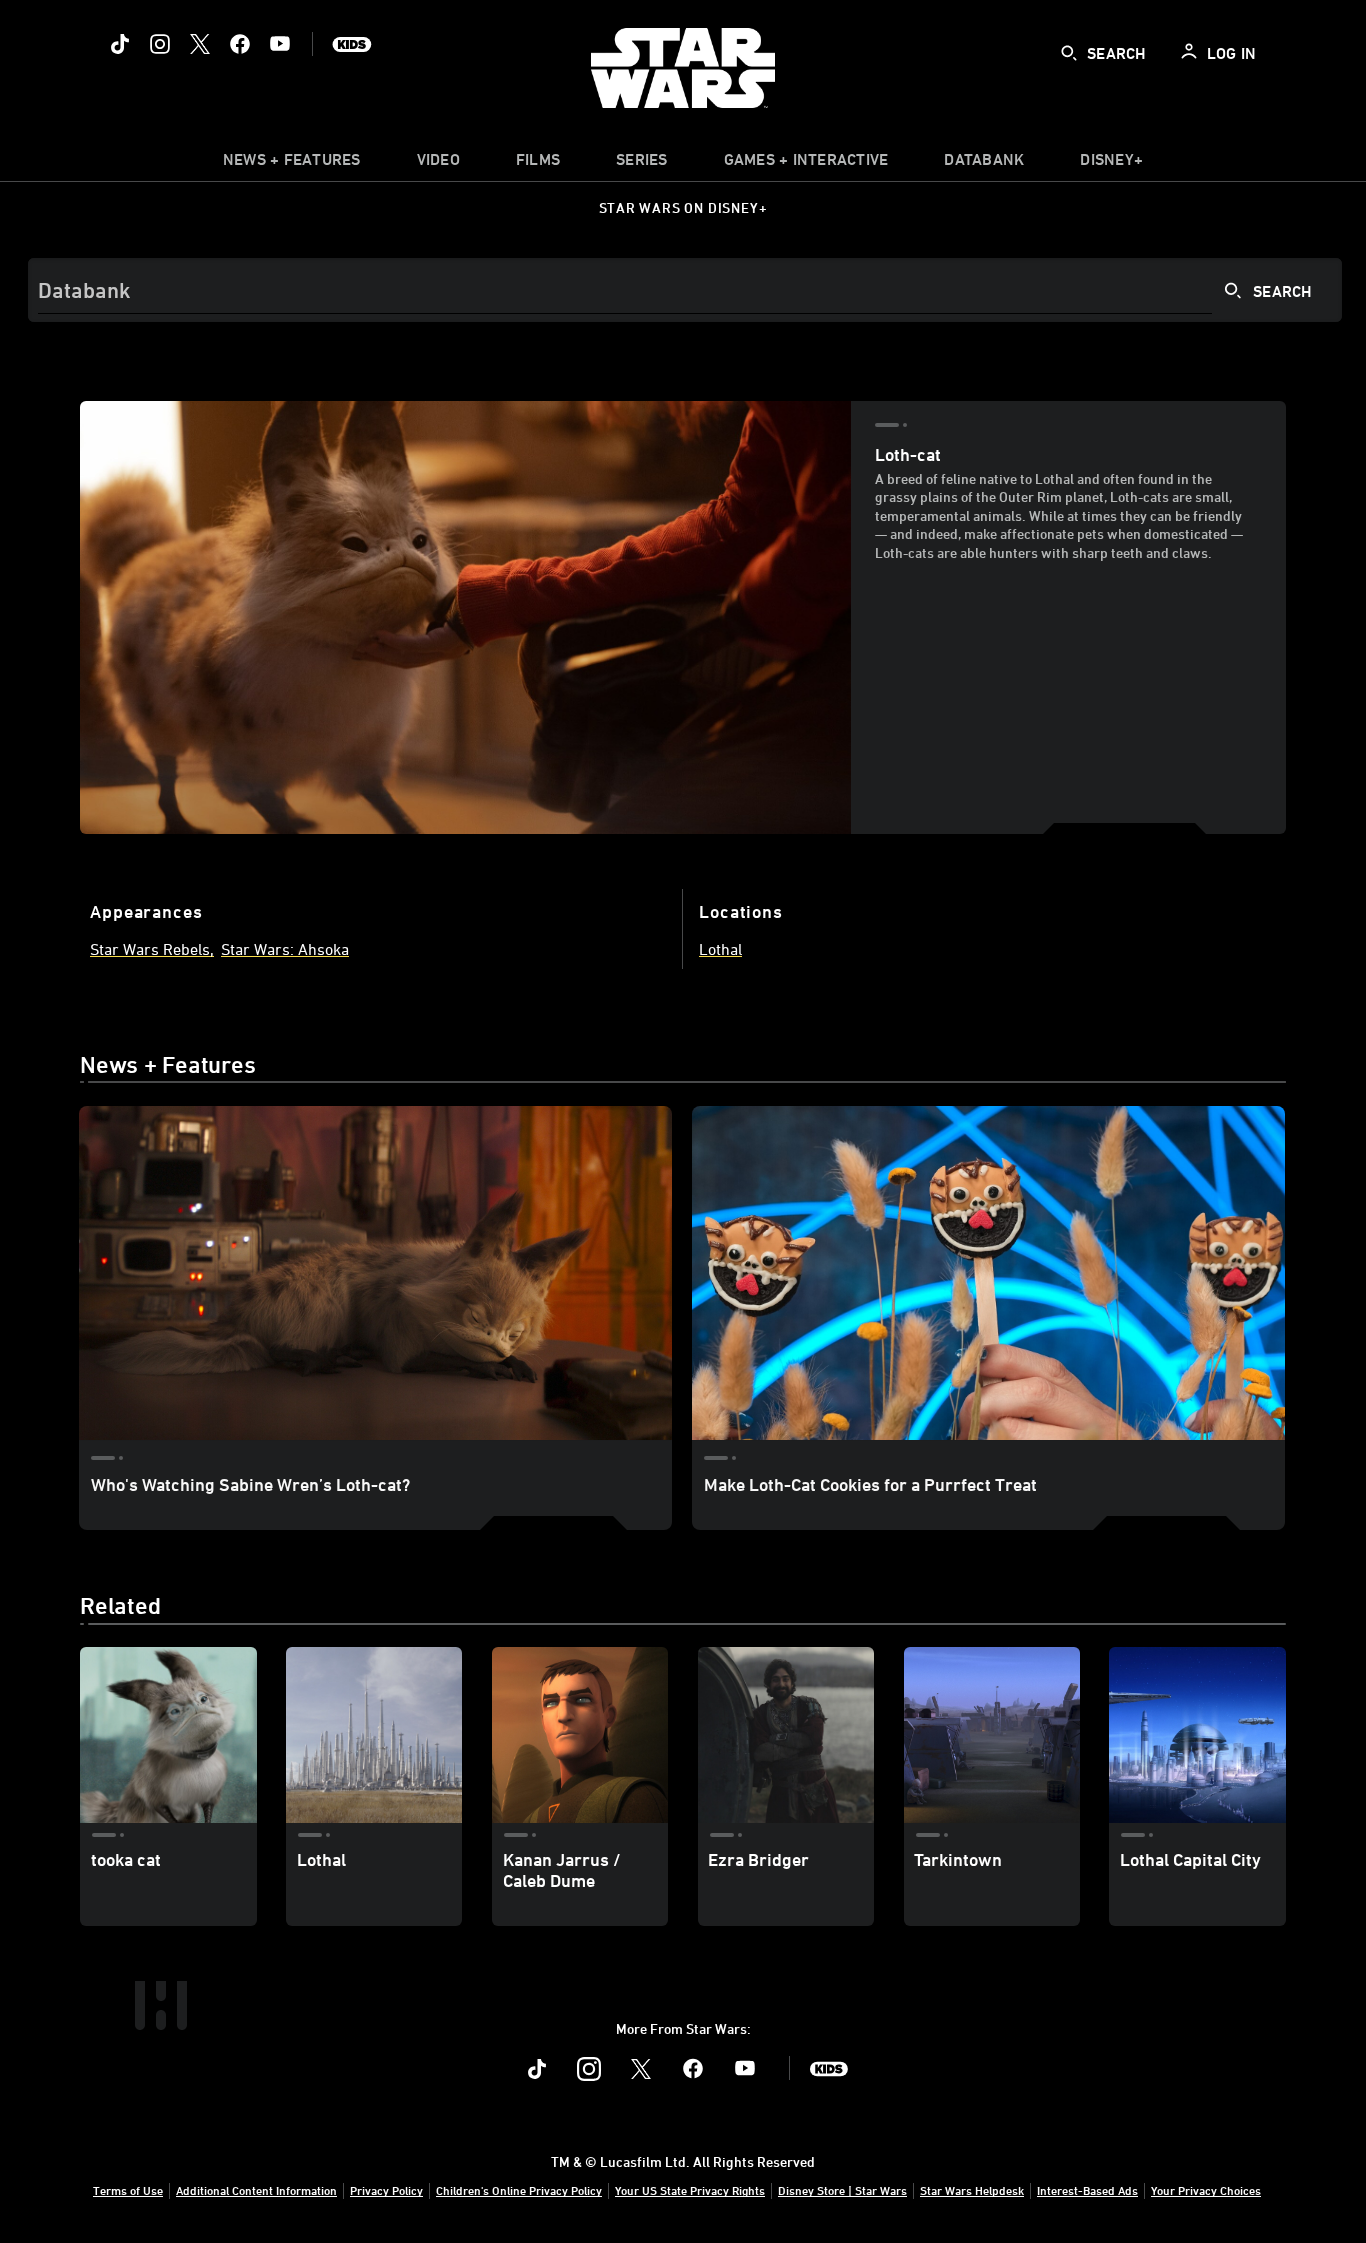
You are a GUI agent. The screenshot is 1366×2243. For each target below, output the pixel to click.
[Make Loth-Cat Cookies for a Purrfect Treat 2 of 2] (988, 1273)
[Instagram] (160, 44)
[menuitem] (438, 164)
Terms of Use (128, 2190)
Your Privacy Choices (1206, 2190)
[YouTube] (280, 44)
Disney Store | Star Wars (842, 2190)
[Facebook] (240, 44)
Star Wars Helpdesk (972, 2190)
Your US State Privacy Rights (690, 2190)
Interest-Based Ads (1087, 2190)
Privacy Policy (386, 2190)
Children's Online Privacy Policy (519, 2190)
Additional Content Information (256, 2190)
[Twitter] (200, 44)
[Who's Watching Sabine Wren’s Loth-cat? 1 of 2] (375, 1273)
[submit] (1069, 53)
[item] (292, 164)
